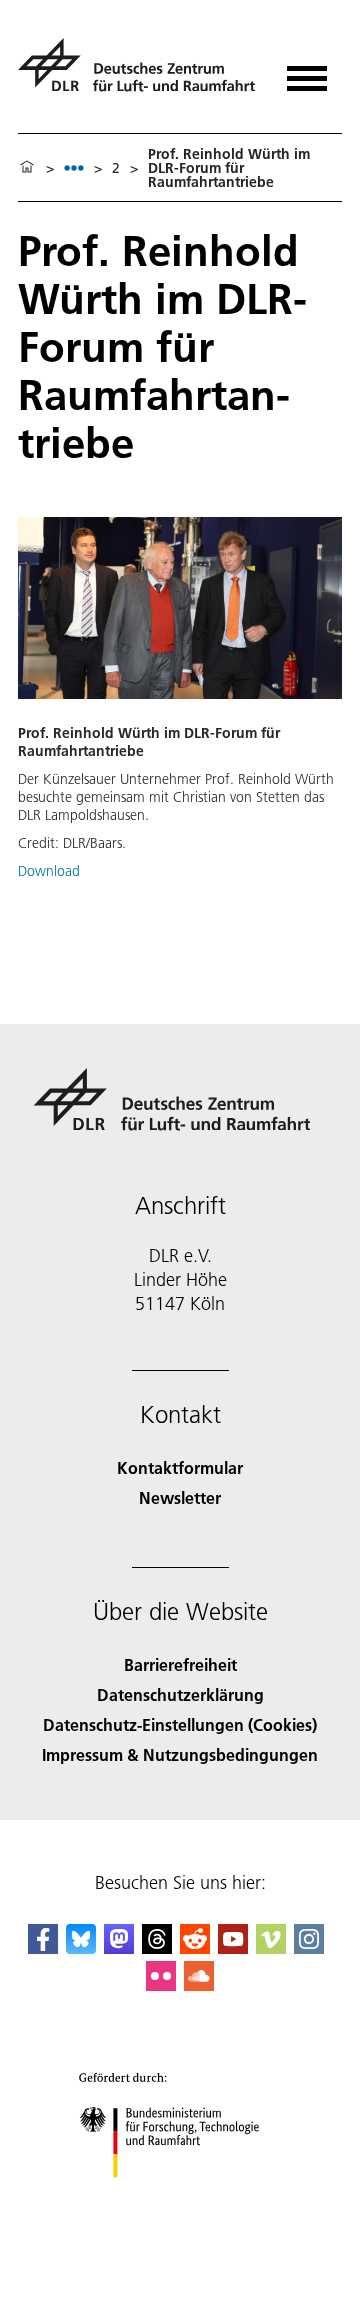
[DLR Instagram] (309, 1947)
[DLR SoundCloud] (199, 1984)
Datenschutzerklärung (180, 1694)
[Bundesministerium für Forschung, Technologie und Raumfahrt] (180, 2197)
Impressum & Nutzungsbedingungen (180, 1754)
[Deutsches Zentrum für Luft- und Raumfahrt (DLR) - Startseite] (139, 73)
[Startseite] (27, 168)
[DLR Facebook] (43, 1947)
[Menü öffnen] (307, 71)
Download (49, 871)
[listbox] (74, 167)
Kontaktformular (180, 1467)
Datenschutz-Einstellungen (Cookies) (180, 1724)
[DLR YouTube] (233, 1947)
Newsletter (180, 1497)
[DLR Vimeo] (271, 1947)
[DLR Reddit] (195, 1947)
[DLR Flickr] (161, 1984)
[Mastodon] (119, 1947)
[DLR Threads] (157, 1947)
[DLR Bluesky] (81, 1947)
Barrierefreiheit (180, 1664)
